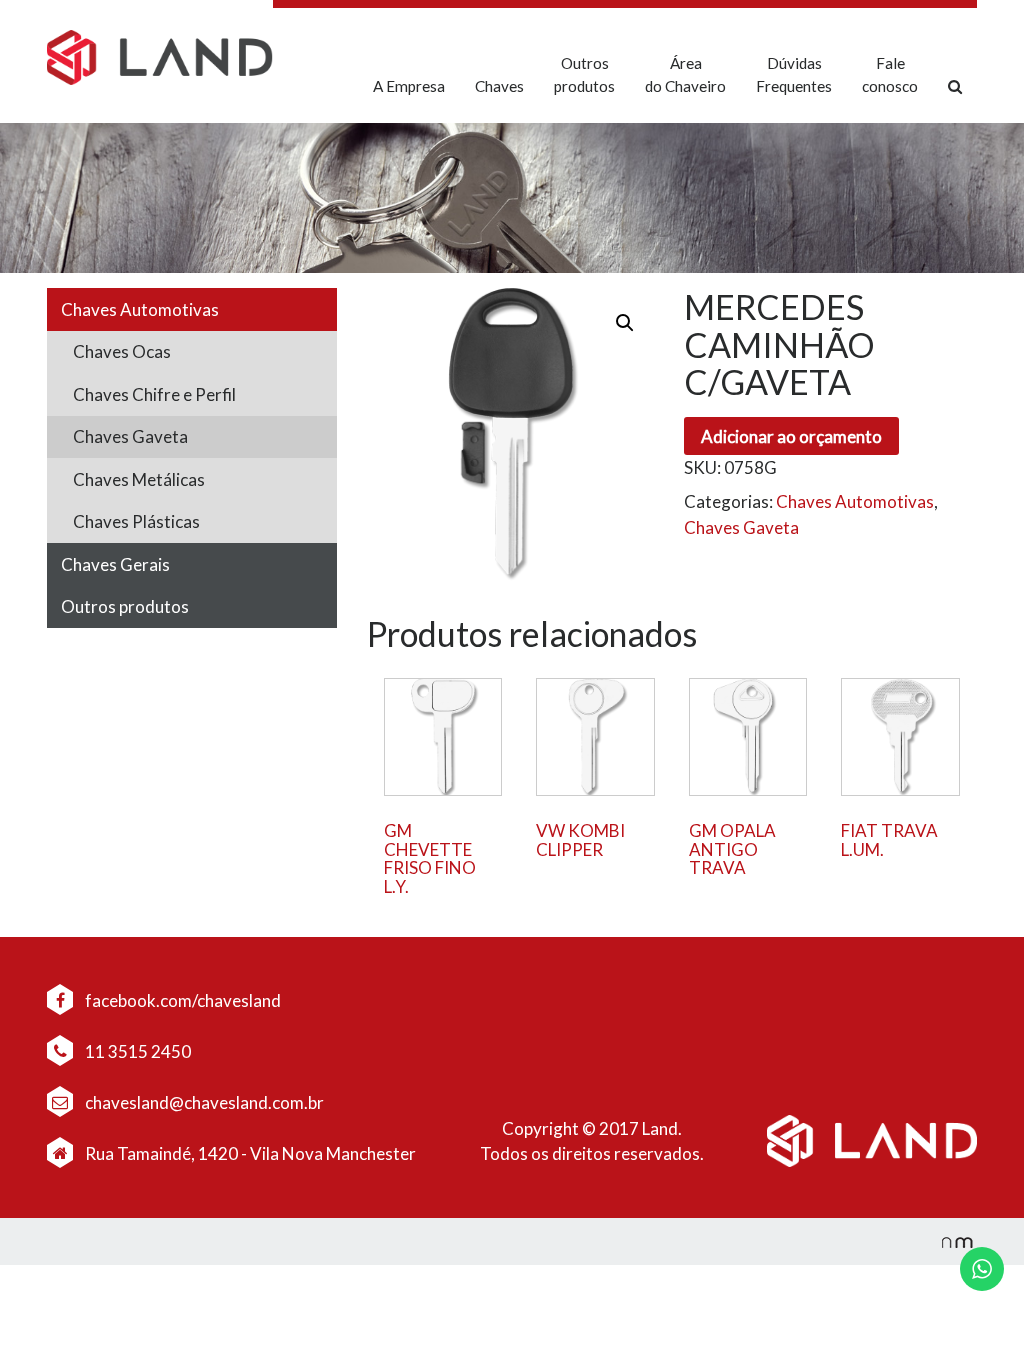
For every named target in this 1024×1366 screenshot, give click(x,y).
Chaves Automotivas (140, 309)
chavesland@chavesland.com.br (203, 1102)
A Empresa (409, 86)
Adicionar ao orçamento (791, 436)
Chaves (499, 86)
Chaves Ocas (122, 351)
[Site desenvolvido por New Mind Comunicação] (947, 1241)
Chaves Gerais (115, 564)
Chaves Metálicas (139, 479)
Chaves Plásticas (136, 521)
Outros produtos (584, 74)
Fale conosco (890, 74)
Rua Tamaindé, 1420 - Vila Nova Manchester (250, 1153)
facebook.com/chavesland (181, 1000)
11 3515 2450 (136, 1051)
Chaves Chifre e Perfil (154, 394)
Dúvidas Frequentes (794, 74)
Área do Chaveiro (685, 74)
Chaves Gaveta (130, 436)
